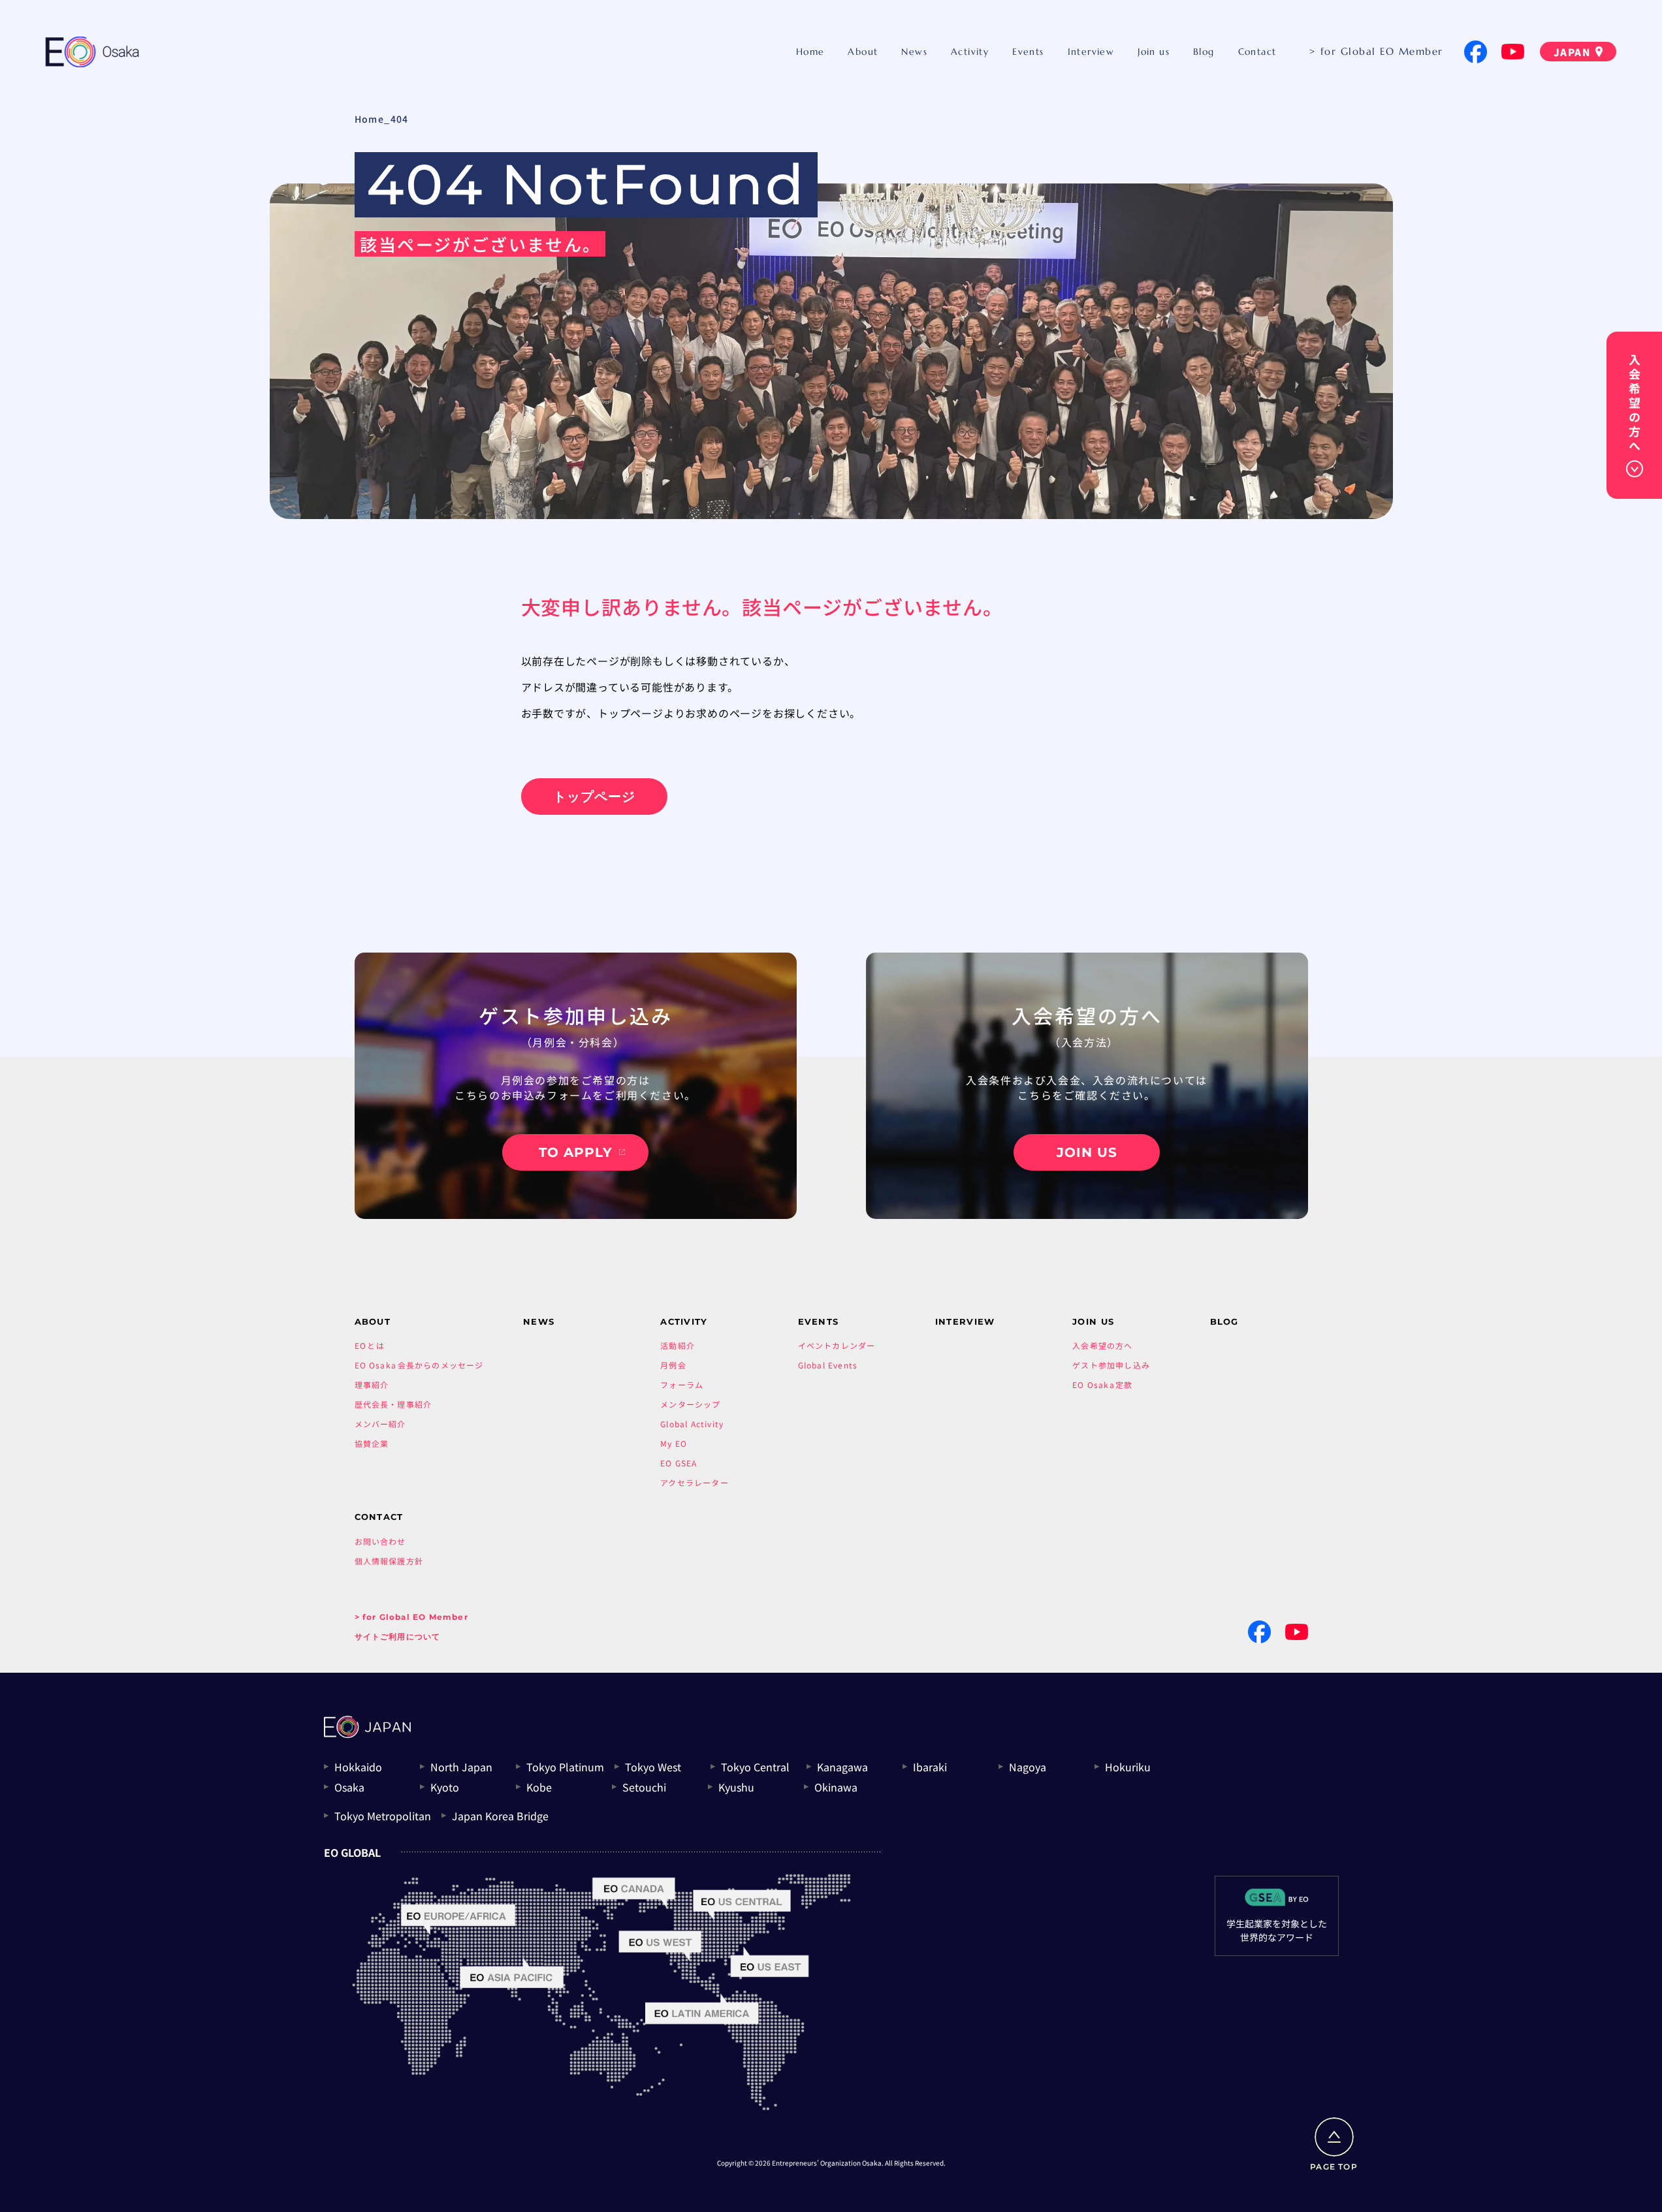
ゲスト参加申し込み (1111, 1365)
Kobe (539, 1787)
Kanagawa (842, 1767)
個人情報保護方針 (389, 1561)
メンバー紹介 (380, 1424)
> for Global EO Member (1376, 51)
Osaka (349, 1787)
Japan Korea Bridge (500, 1816)
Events (1028, 52)
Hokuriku (1128, 1767)
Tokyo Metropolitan (383, 1816)
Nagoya (1028, 1767)
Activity (970, 52)
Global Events (828, 1365)
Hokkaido (358, 1767)
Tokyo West (653, 1767)
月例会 (673, 1365)
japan (1572, 52)
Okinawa (836, 1787)
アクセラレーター (695, 1482)
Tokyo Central (755, 1767)
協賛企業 (372, 1443)
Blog (1204, 52)
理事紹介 (372, 1384)
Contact (1257, 52)
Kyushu (736, 1787)
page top (1334, 2167)
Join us (1154, 52)
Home (810, 52)
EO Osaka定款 (1103, 1384)
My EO (674, 1443)
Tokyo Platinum (565, 1767)
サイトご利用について (398, 1636)
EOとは (370, 1345)
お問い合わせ (380, 1541)
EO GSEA (679, 1463)
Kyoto (445, 1787)
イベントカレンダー (837, 1345)
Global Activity (692, 1424)
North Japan (461, 1767)
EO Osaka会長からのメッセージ (419, 1365)
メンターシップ (690, 1404)
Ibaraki (930, 1767)
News (914, 52)
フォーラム (682, 1384)
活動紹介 (678, 1345)
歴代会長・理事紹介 (393, 1404)
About (863, 52)
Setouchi (644, 1787)
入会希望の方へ (1102, 1345)
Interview (1091, 52)
